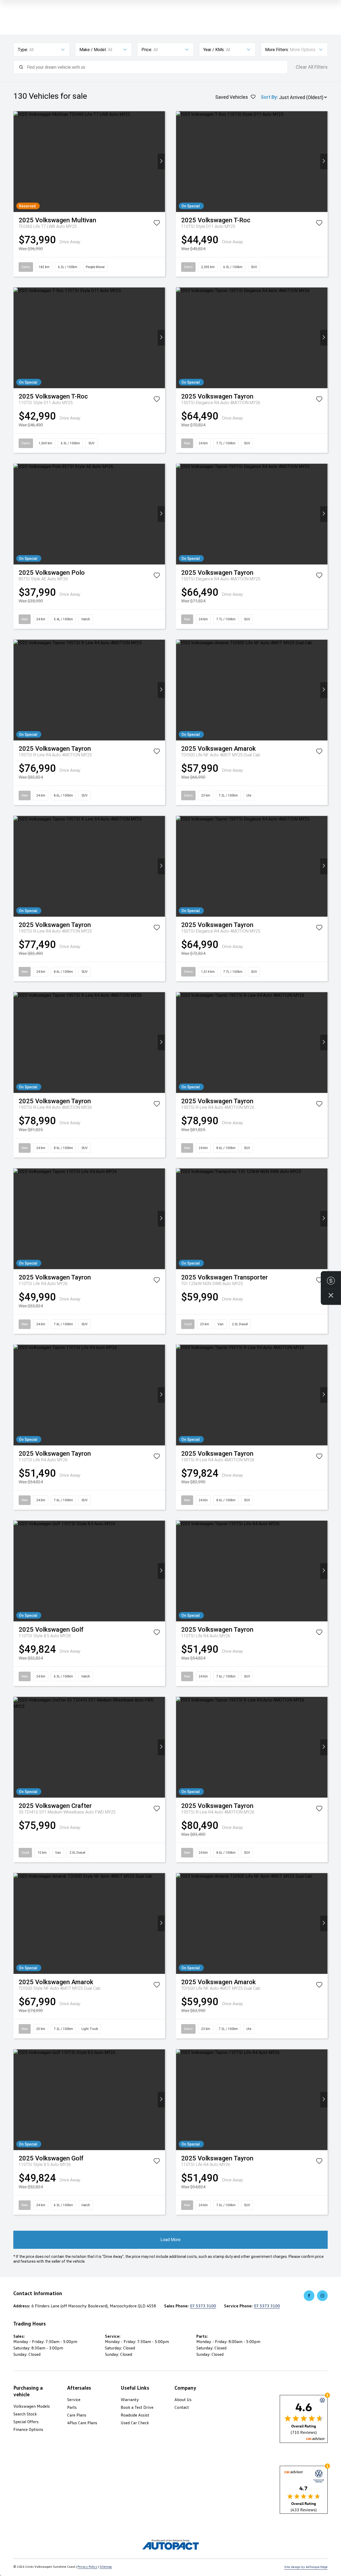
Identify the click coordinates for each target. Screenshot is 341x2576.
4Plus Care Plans (82, 2423)
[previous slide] (17, 161)
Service (74, 2399)
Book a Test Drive (137, 2407)
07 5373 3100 (203, 2306)
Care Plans (77, 2415)
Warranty (130, 2399)
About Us (183, 2399)
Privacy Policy (87, 2567)
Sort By (269, 97)
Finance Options (28, 2429)
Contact (182, 2407)
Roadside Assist (135, 2415)
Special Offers (26, 2422)
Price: (147, 50)
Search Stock (25, 2414)
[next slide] (161, 161)
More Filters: (277, 50)
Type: (23, 50)
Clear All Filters (312, 67)
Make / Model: (93, 50)
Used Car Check (135, 2423)
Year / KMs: (214, 50)
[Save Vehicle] (157, 224)
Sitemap (106, 2567)
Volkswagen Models (32, 2406)
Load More (170, 2240)
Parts (72, 2407)
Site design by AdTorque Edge (306, 2567)
